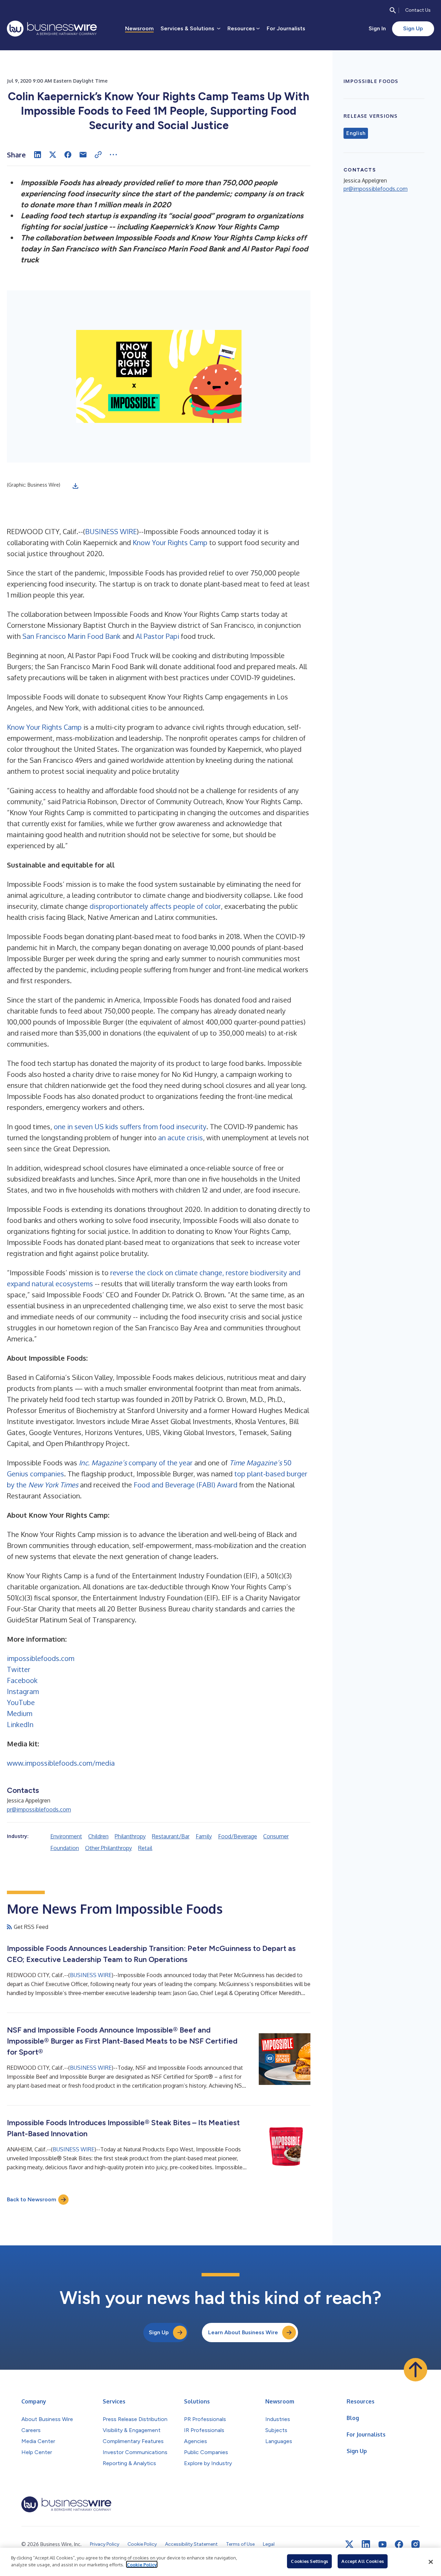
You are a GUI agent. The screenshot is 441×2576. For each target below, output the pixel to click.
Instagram (23, 1691)
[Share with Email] (83, 155)
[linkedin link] (366, 2544)
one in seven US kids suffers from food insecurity (130, 1126)
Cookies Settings (309, 2561)
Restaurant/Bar (171, 1836)
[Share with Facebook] (68, 155)
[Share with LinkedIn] (38, 155)
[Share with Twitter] (53, 155)
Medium (20, 1713)
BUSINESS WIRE (111, 531)
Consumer (276, 1836)
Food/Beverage (238, 1836)
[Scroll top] (416, 2370)
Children (98, 1836)
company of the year (136, 1463)
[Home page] (52, 29)
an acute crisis (181, 1138)
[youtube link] (382, 2544)
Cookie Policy (142, 2564)
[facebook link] (399, 2544)
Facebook (22, 1680)
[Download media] (75, 486)
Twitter (19, 1669)
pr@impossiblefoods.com (39, 1809)
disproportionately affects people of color (155, 906)
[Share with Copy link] (98, 155)
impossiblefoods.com (41, 1658)
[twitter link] (349, 2544)
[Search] (393, 10)
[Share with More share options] (113, 155)
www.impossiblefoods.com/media (61, 1763)
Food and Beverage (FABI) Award (186, 1485)
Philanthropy (130, 1836)
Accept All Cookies (362, 2561)
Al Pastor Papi (157, 636)
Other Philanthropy (109, 1848)
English (356, 133)
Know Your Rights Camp (170, 542)
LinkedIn (20, 1724)
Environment (66, 1836)
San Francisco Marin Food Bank (71, 636)
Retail (145, 1848)
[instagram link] (416, 2544)
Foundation (65, 1848)
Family (204, 1836)
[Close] (431, 2562)
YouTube (21, 1702)
